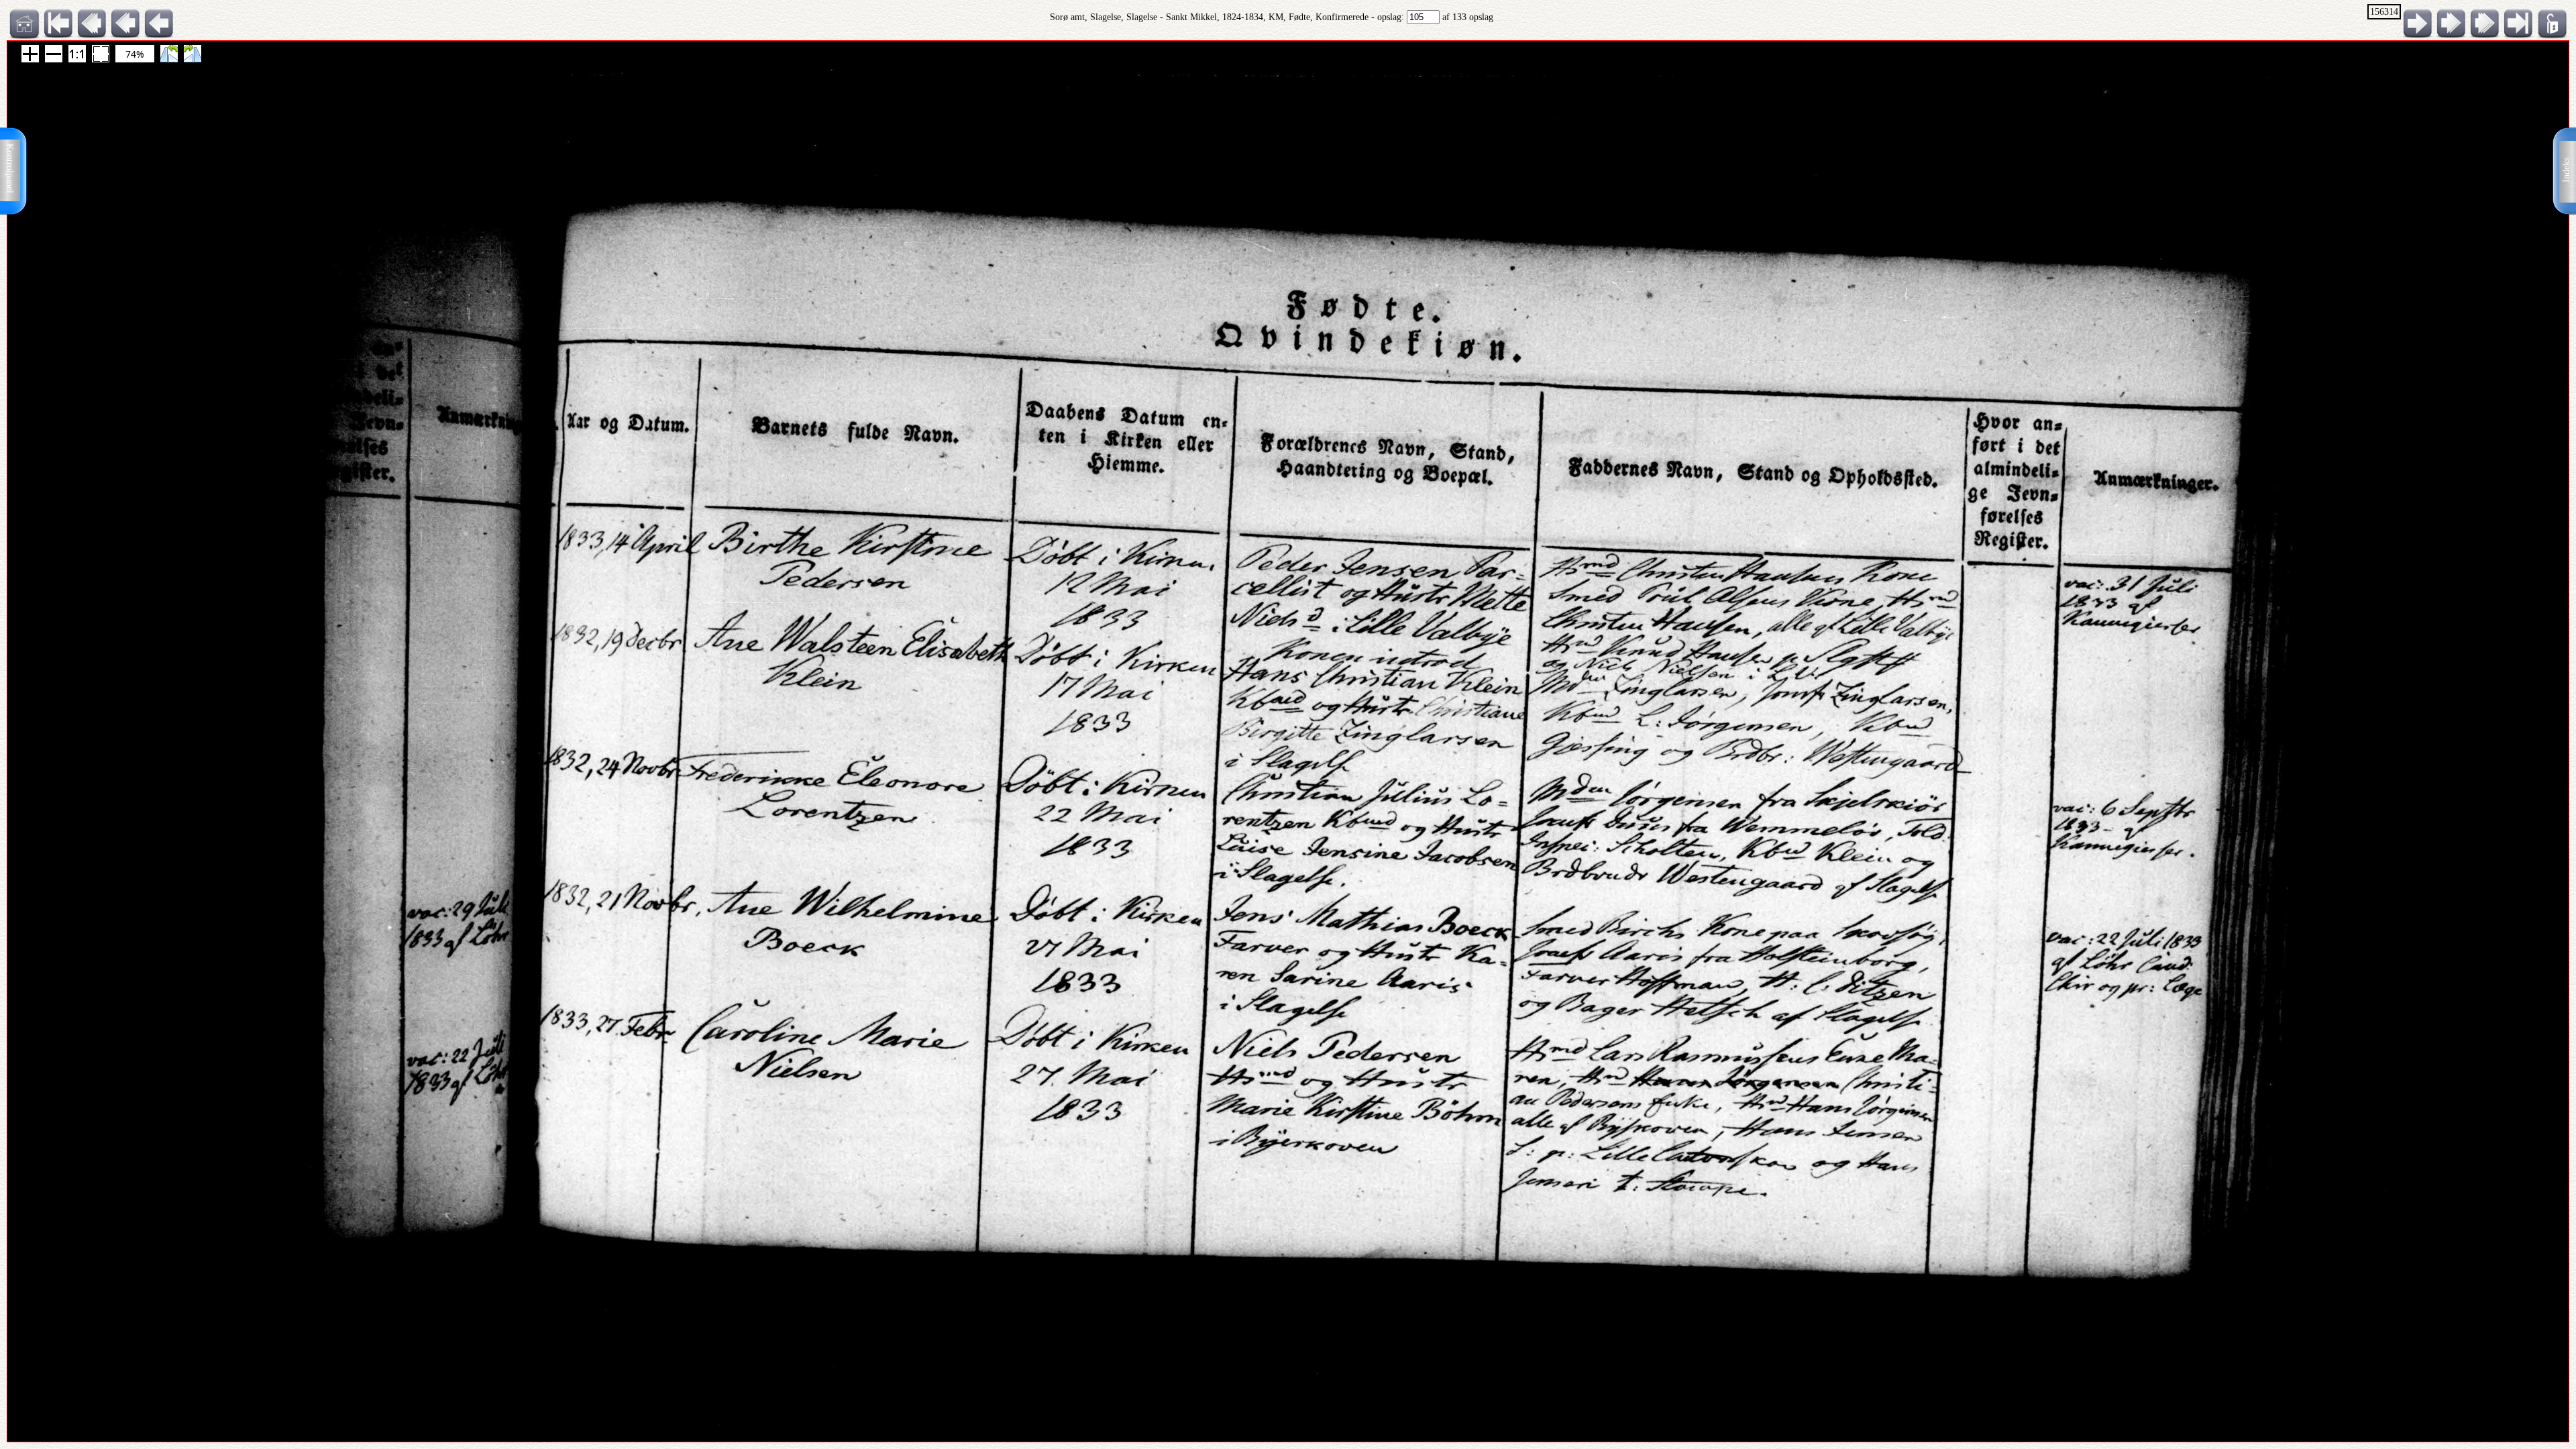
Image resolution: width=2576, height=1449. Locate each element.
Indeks (2566, 170)
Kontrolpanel (10, 168)
